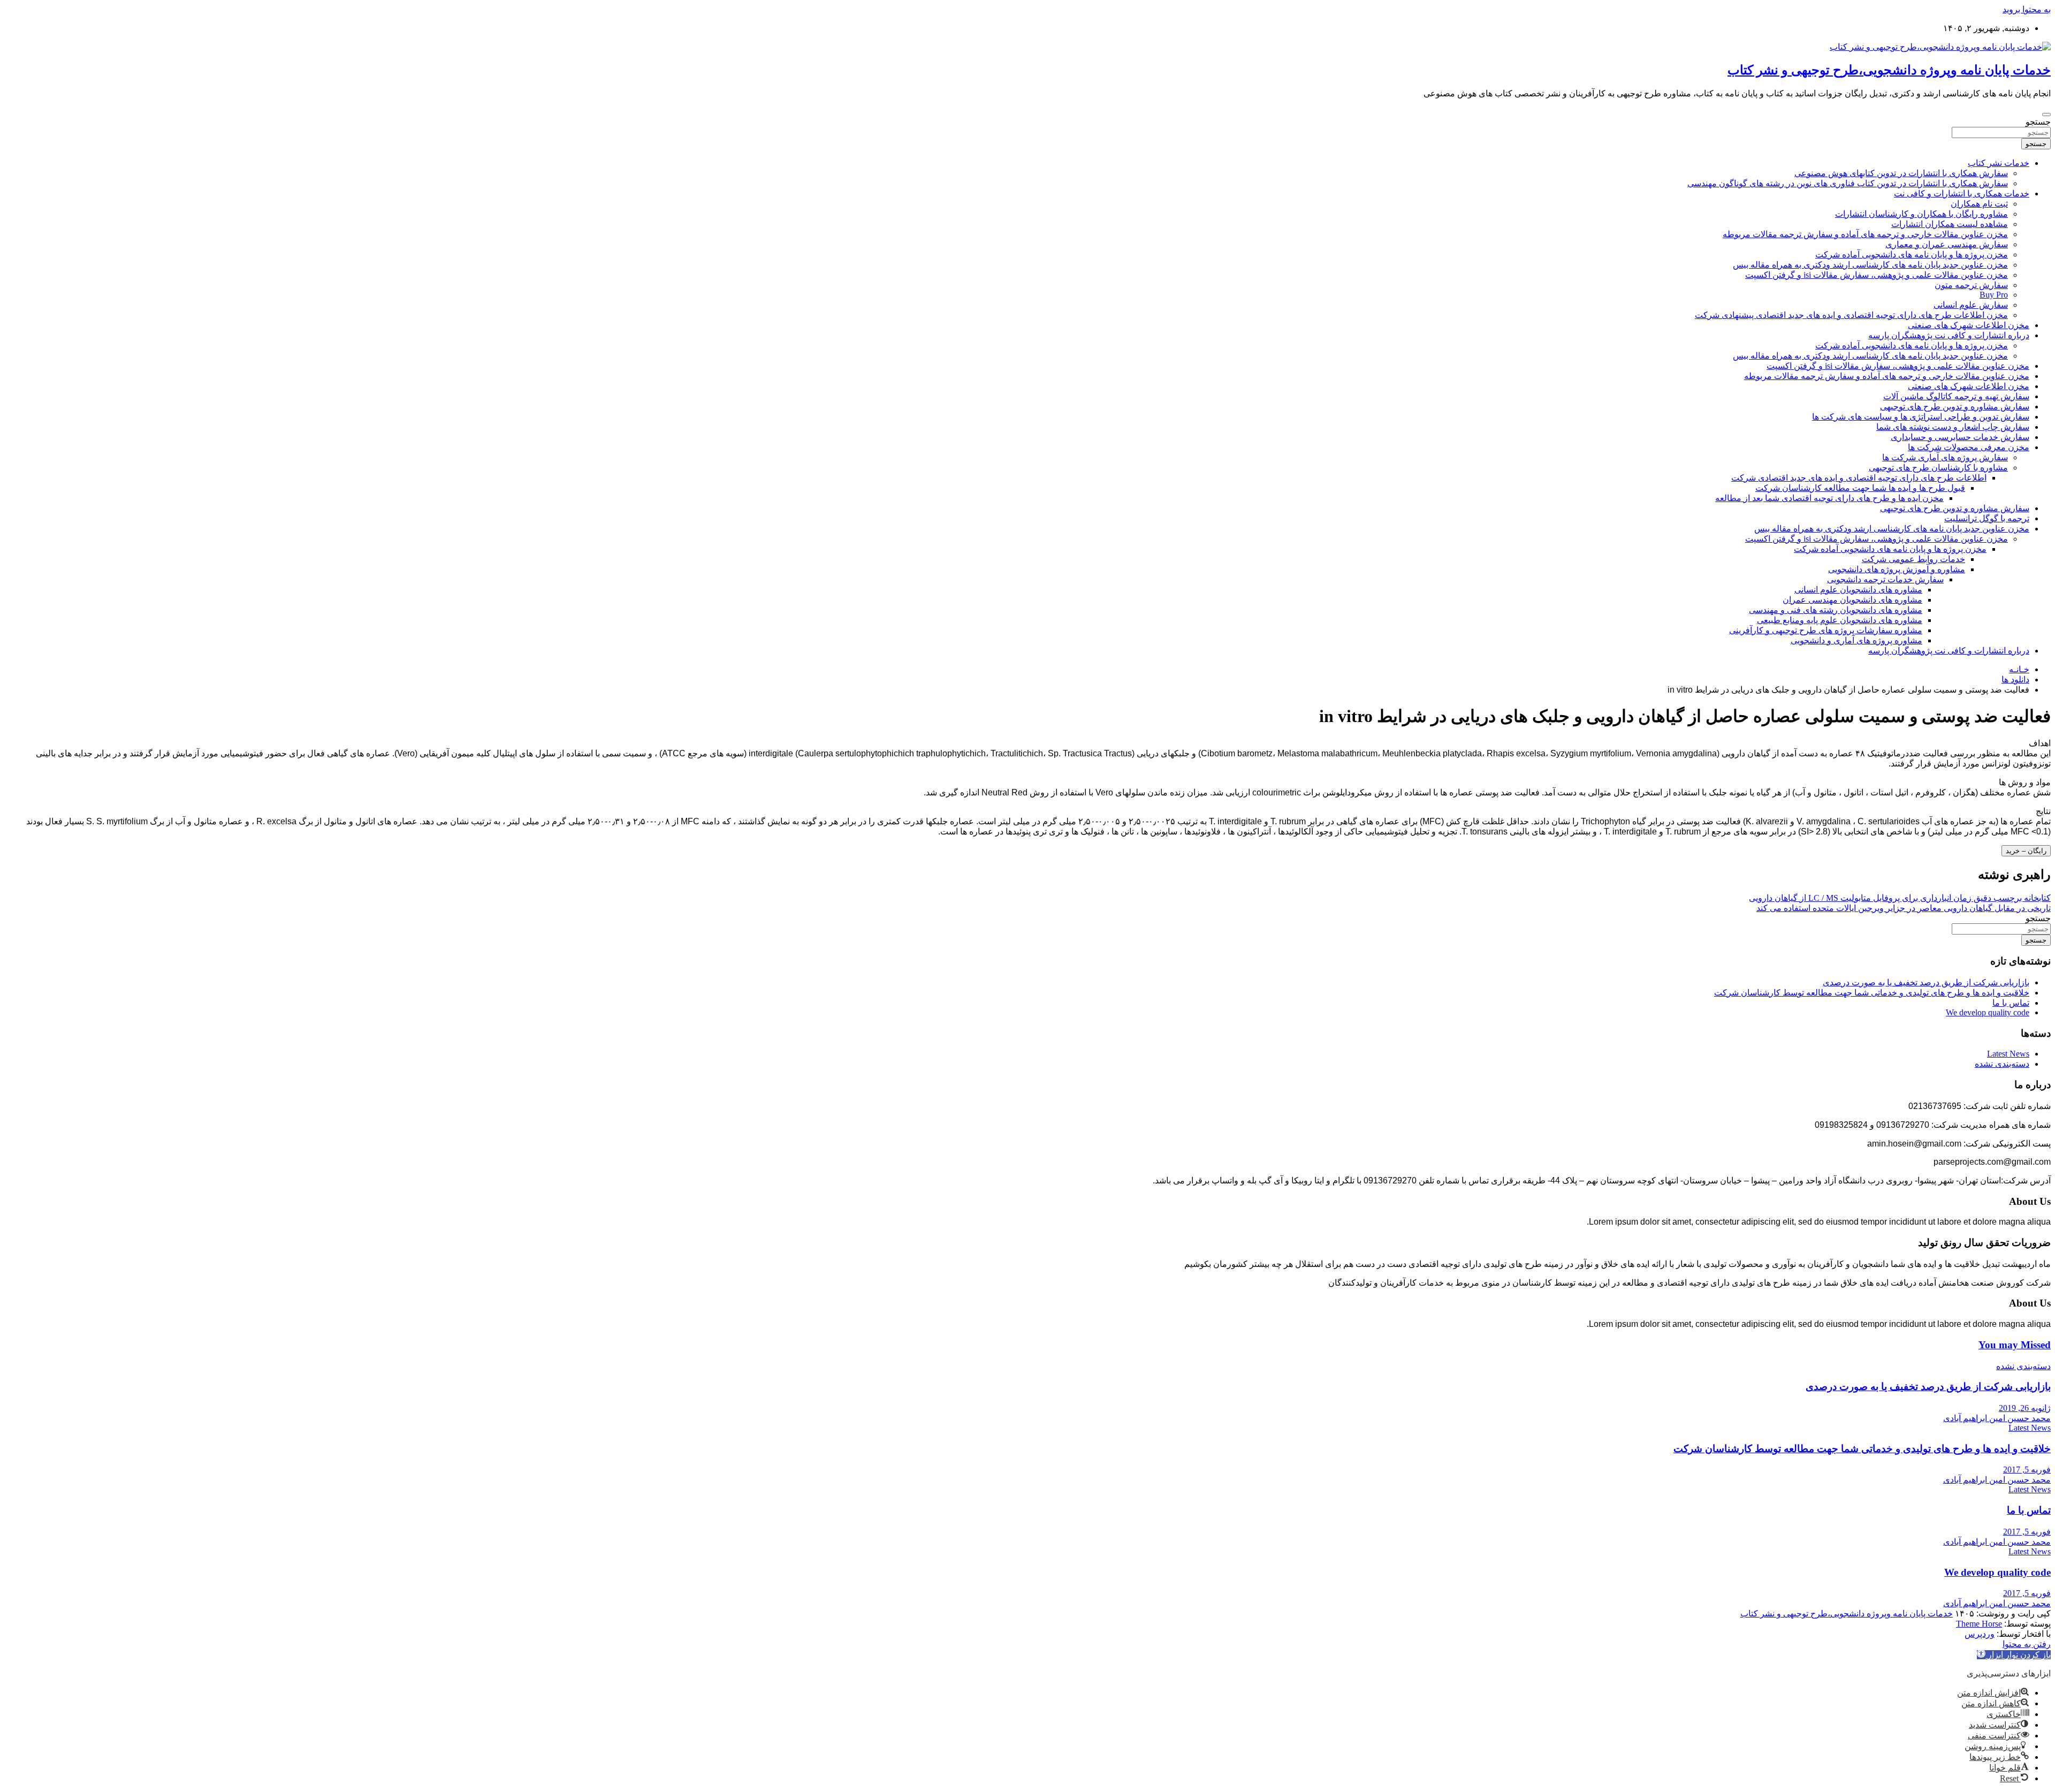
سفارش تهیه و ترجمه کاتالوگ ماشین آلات (1956, 396)
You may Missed (2015, 1345)
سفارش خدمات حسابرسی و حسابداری (1960, 437)
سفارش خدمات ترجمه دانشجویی (1885, 579)
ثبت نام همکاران (1979, 204)
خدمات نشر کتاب (1999, 163)
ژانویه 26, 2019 (2025, 1408)
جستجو (2038, 122)
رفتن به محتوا (2027, 1644)
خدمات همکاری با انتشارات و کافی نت (1962, 193)
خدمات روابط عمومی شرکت (1913, 559)
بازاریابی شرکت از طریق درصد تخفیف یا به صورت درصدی (1926, 982)
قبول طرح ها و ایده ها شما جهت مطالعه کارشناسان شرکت (1860, 488)
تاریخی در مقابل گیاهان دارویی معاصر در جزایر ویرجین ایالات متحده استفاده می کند (1904, 908)
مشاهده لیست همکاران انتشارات (1950, 224)
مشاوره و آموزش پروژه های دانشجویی (1897, 569)
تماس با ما (2011, 1003)
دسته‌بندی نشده (2002, 1064)
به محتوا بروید (2027, 9)
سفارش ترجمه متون (1971, 285)
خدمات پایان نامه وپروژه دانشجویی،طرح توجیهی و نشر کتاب (1889, 70)
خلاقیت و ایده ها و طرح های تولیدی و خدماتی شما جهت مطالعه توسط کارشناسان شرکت (1872, 993)
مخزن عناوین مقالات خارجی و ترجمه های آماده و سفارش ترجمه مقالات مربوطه (1865, 234)
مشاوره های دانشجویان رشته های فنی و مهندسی (1836, 610)
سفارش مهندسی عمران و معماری (1947, 244)
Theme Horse (1979, 1624)
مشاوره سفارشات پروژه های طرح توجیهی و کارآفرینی (1826, 630)
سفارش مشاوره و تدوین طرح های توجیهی (1955, 407)
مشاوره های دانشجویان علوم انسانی (1858, 590)
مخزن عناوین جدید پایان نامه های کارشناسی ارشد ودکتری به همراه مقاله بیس (1870, 265)
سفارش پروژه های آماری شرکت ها (1945, 457)
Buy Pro (1994, 295)
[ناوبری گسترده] (2046, 115)
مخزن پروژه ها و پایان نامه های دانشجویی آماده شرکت (1912, 255)
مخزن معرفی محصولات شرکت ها (1969, 447)
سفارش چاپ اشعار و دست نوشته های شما (1953, 427)
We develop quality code (1988, 1012)
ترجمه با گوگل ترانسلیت (1987, 518)
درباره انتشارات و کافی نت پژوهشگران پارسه (1949, 335)
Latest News (2008, 1054)
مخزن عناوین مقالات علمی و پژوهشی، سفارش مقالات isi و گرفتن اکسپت (1877, 275)
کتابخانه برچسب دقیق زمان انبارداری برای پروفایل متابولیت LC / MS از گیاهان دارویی (1900, 898)
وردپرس (1980, 1634)
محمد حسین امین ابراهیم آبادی (1997, 1418)
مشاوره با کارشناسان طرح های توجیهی (1938, 468)
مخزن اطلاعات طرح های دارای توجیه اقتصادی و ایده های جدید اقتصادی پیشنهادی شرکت (1851, 315)
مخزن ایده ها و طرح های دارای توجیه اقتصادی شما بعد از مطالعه (1829, 498)
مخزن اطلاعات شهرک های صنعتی (1969, 325)
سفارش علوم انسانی (1971, 305)
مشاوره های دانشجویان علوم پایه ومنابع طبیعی (1840, 620)
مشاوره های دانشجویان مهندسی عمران (1852, 600)
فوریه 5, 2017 (2027, 1470)
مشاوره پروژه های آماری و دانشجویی (1856, 640)
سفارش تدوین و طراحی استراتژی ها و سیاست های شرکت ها (1921, 417)
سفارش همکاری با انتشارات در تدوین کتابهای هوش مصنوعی (1901, 173)
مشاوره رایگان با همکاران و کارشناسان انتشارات (1921, 214)
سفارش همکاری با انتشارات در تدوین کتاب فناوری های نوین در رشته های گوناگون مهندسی (1848, 183)
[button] (2014, 1655)
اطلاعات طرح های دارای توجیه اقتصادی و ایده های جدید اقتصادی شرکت (1859, 478)
